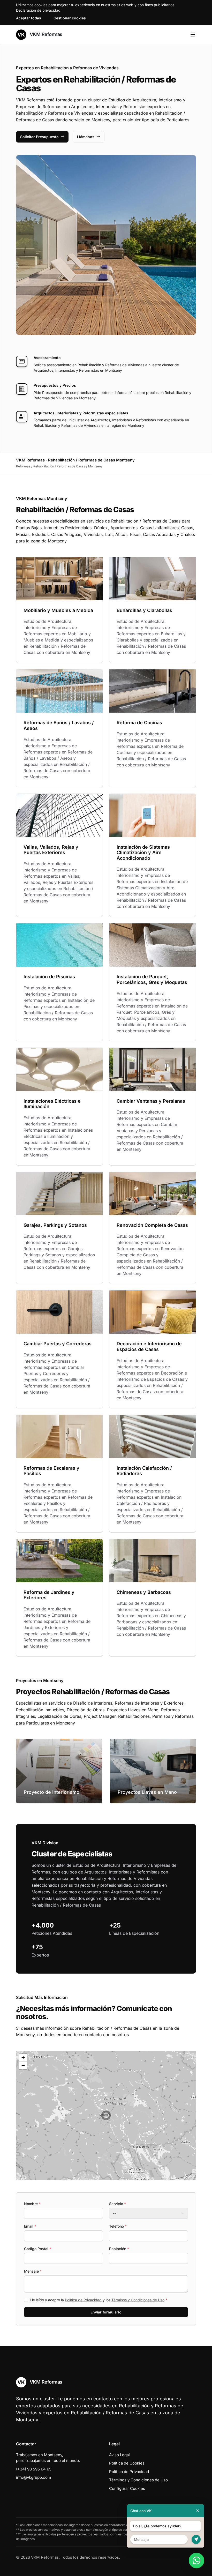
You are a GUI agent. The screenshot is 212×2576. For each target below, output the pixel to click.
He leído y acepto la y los (99, 2300)
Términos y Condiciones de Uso (138, 2300)
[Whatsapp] (196, 2560)
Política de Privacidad (83, 2300)
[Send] (196, 2539)
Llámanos (86, 137)
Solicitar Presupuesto (39, 137)
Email (30, 2226)
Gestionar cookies (70, 18)
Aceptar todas (29, 18)
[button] (106, 2115)
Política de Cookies (127, 2463)
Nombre (32, 2204)
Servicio (118, 2204)
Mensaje (33, 2271)
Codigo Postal (38, 2249)
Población (119, 2249)
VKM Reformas (45, 34)
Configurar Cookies (127, 2488)
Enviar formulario (106, 2312)
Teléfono (118, 2226)
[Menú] (193, 35)
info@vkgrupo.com (33, 2477)
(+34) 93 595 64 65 (34, 2469)
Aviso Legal (119, 2455)
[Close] (198, 2511)
